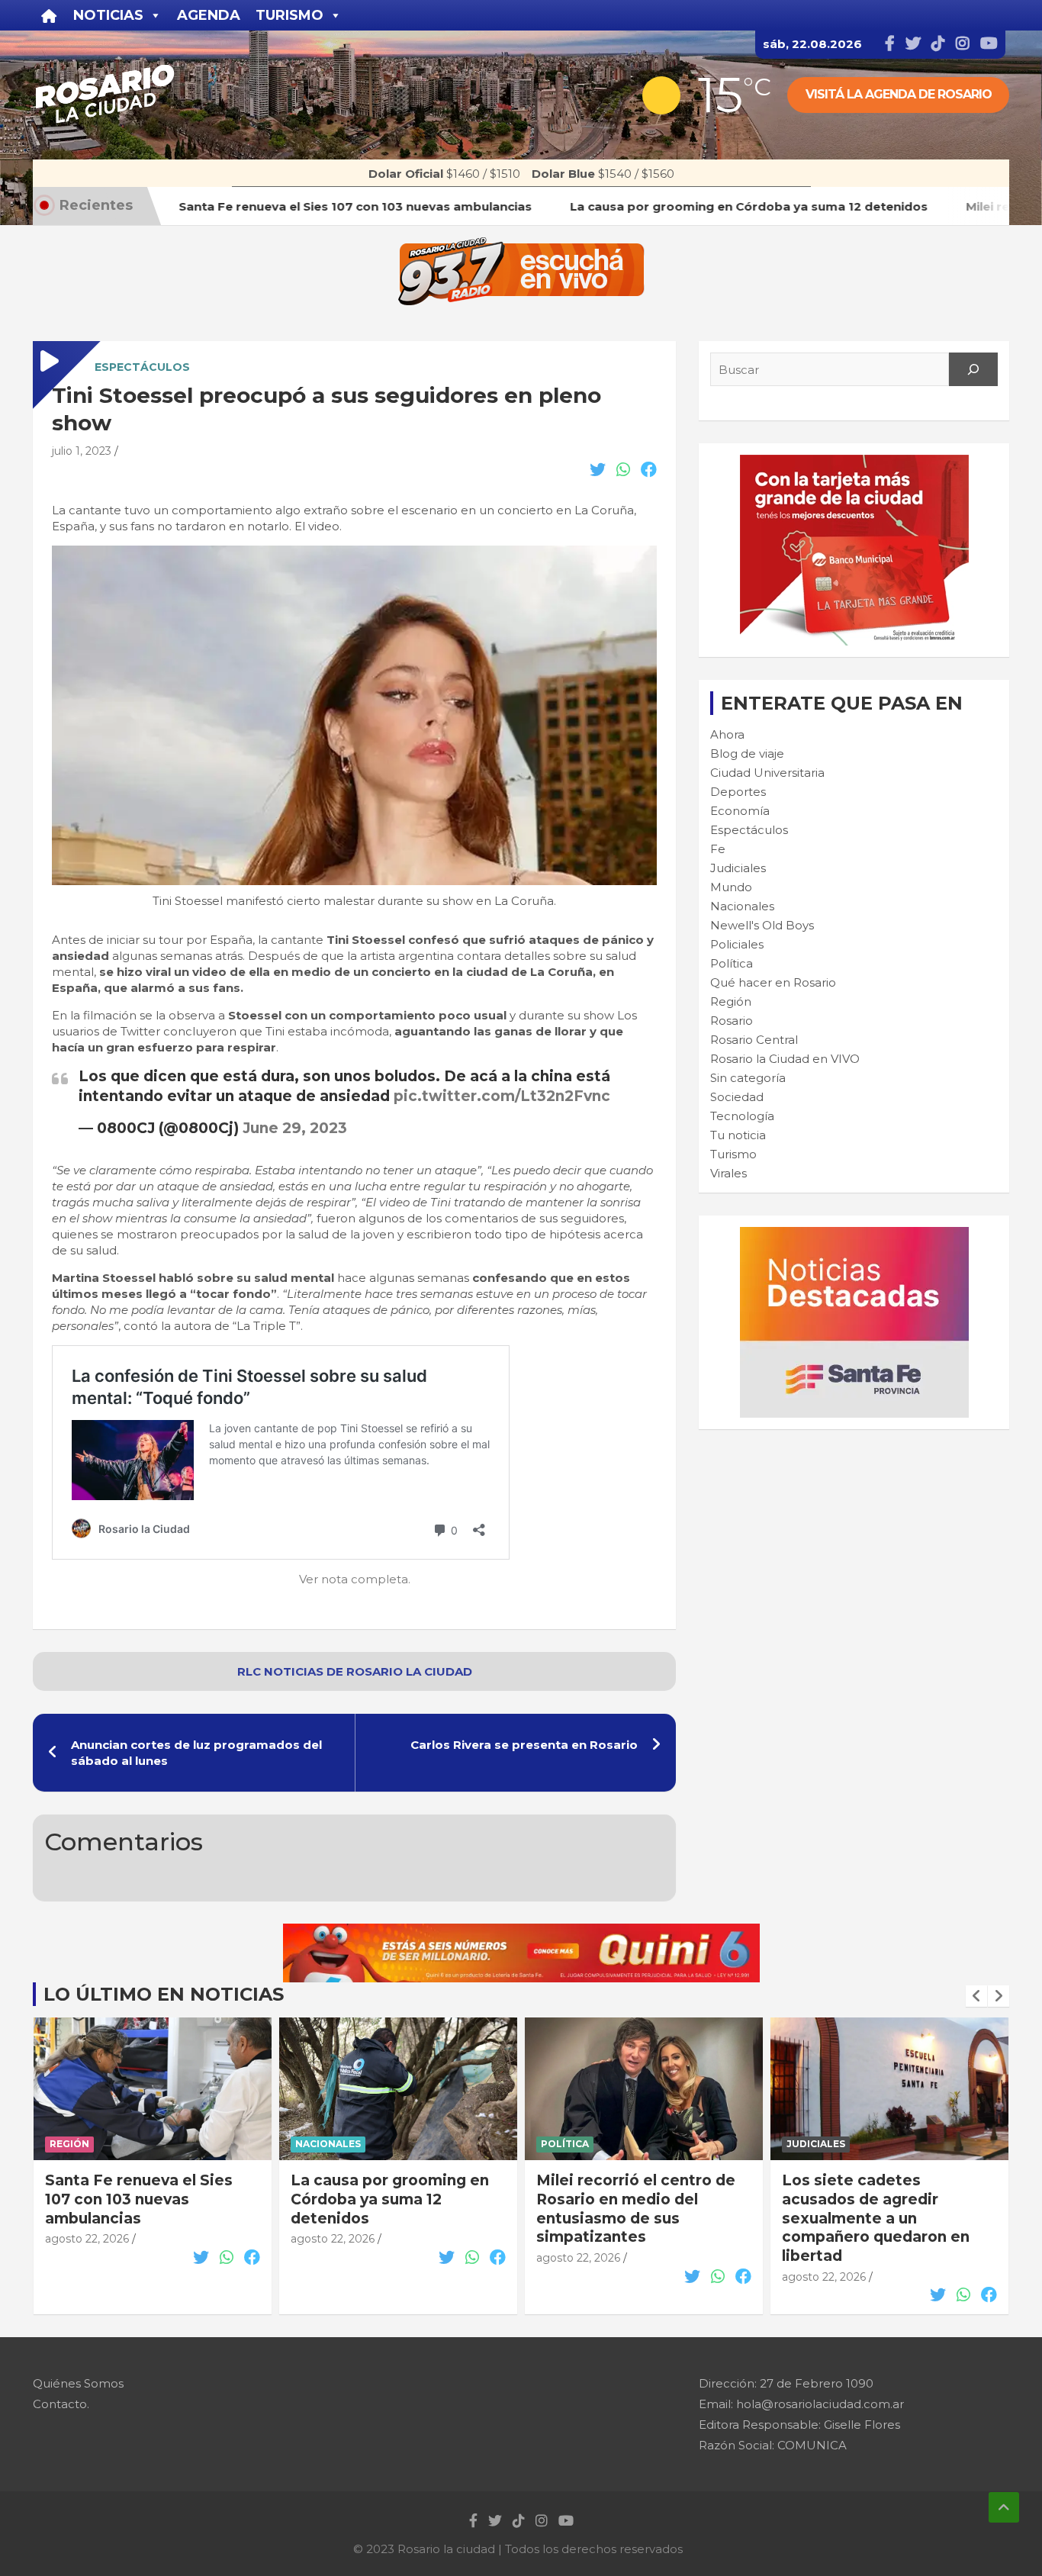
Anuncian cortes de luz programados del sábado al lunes (196, 1753)
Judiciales (738, 868)
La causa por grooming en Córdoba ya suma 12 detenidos (144, 2199)
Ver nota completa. (355, 1579)
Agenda (209, 15)
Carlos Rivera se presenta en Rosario (524, 1745)
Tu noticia (738, 1135)
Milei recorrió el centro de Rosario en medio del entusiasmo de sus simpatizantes (390, 2209)
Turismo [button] (289, 15)
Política (732, 963)
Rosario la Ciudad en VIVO (785, 1059)
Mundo (731, 887)
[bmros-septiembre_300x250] (854, 463)
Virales (728, 1173)
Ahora (727, 734)
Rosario (732, 1021)
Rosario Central (754, 1040)
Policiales (737, 944)
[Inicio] (49, 15)
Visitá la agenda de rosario (899, 94)
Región (731, 1001)
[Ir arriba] (1004, 2507)
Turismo (733, 1154)
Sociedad (737, 1097)
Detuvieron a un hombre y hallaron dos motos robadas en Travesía (888, 2199)
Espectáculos (142, 367)
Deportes (738, 792)
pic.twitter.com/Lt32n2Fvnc (502, 1096)
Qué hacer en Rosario (773, 982)
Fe (718, 849)
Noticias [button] (108, 15)
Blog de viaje (747, 753)
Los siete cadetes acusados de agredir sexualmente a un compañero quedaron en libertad (630, 2218)
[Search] (973, 369)
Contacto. (61, 2404)
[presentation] (976, 1996)
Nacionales (742, 906)
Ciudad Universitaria (767, 773)
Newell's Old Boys (762, 925)
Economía (740, 811)
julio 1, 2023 (82, 451)
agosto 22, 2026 (87, 2239)
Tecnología (742, 1116)
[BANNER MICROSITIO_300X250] (854, 1235)
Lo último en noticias (164, 1994)
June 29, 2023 (295, 1128)
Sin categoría (748, 1078)
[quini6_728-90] (521, 1932)
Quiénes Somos (78, 2383)
